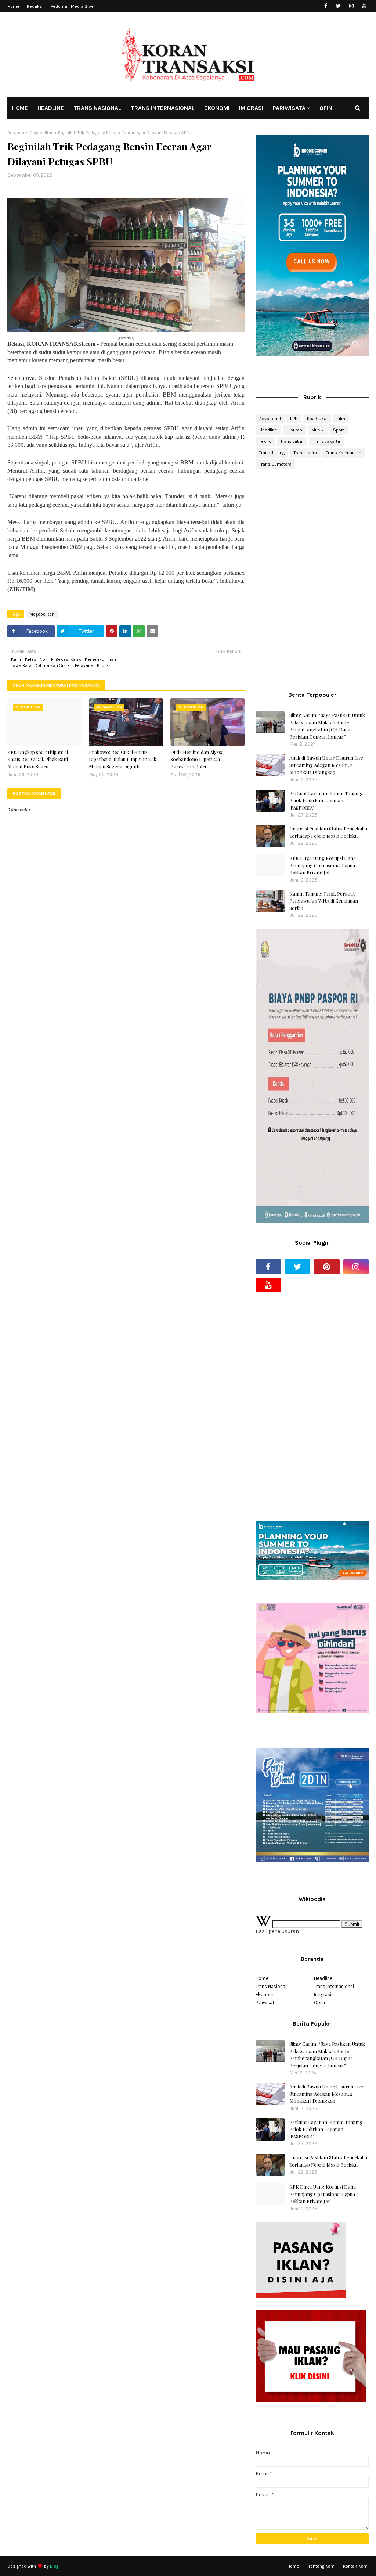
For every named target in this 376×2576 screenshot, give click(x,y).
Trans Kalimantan (344, 453)
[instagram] (351, 6)
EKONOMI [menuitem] (217, 108)
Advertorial (270, 419)
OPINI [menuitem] (327, 108)
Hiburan (294, 430)
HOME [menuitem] (20, 108)
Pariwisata (266, 2003)
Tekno (265, 441)
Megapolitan (41, 133)
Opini (319, 2003)
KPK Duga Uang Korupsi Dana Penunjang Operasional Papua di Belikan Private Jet (325, 865)
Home (13, 6)
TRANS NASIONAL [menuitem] (97, 108)
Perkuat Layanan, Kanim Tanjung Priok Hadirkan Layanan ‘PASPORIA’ (326, 800)
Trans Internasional (334, 1986)
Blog (54, 2566)
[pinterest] (327, 1267)
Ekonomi (265, 1994)
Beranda (16, 133)
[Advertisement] (312, 528)
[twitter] (338, 6)
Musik (318, 430)
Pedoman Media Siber (73, 6)
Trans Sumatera (275, 464)
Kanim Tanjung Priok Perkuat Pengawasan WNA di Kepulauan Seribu (324, 901)
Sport (339, 430)
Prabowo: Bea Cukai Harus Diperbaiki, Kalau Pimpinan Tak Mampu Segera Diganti (123, 759)
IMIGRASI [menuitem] (251, 108)
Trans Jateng (272, 453)
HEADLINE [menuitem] (51, 108)
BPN (294, 419)
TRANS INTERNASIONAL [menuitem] (163, 108)
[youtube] (364, 6)
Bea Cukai (317, 419)
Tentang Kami (322, 2566)
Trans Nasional (271, 1986)
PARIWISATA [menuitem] (289, 108)
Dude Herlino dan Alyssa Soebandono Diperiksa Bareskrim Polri (197, 759)
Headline (268, 430)
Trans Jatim (305, 453)
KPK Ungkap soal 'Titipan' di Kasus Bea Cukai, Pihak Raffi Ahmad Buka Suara (38, 759)
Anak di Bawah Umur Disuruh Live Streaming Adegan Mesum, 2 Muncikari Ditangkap (326, 765)
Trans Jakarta (326, 441)
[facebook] (326, 6)
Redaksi (35, 6)
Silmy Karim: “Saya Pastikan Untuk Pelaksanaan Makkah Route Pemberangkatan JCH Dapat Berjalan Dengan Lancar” (327, 726)
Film (341, 419)
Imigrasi (323, 1994)
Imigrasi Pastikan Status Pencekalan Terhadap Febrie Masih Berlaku (329, 832)
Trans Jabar (292, 441)
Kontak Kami (356, 2566)
